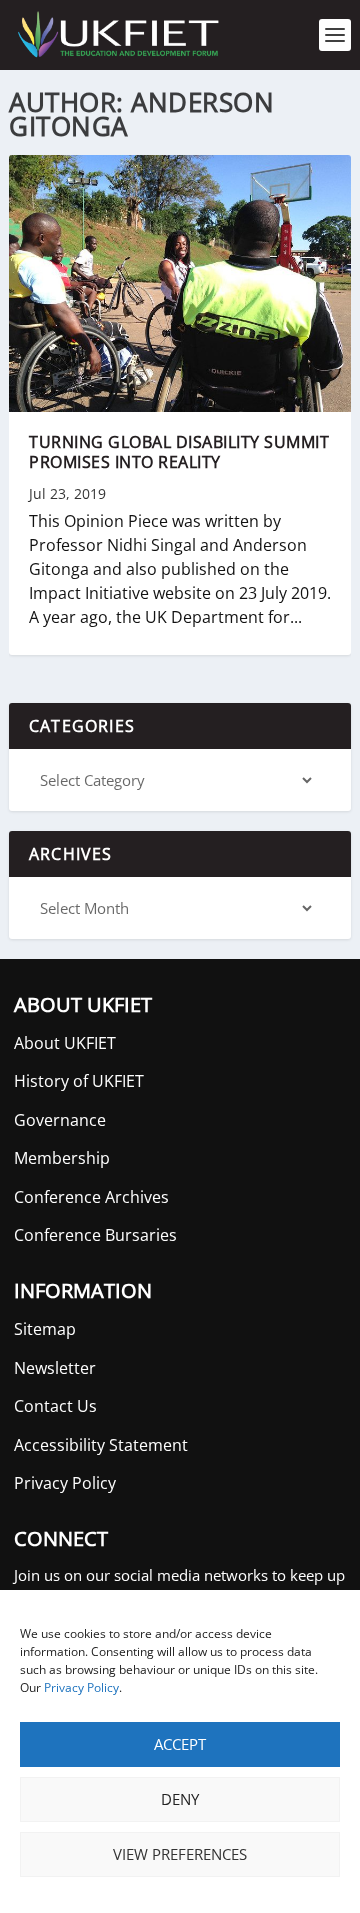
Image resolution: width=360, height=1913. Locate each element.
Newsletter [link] (55, 1368)
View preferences (180, 1854)
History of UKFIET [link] (79, 1081)
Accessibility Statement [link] (101, 1445)
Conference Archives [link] (91, 1197)
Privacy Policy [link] (81, 1687)
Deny (180, 1799)
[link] (117, 35)
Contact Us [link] (55, 1406)
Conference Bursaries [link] (95, 1235)
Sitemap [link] (45, 1329)
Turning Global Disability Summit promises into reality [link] (179, 452)
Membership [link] (62, 1158)
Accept (180, 1744)
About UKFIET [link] (65, 1043)
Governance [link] (60, 1120)
